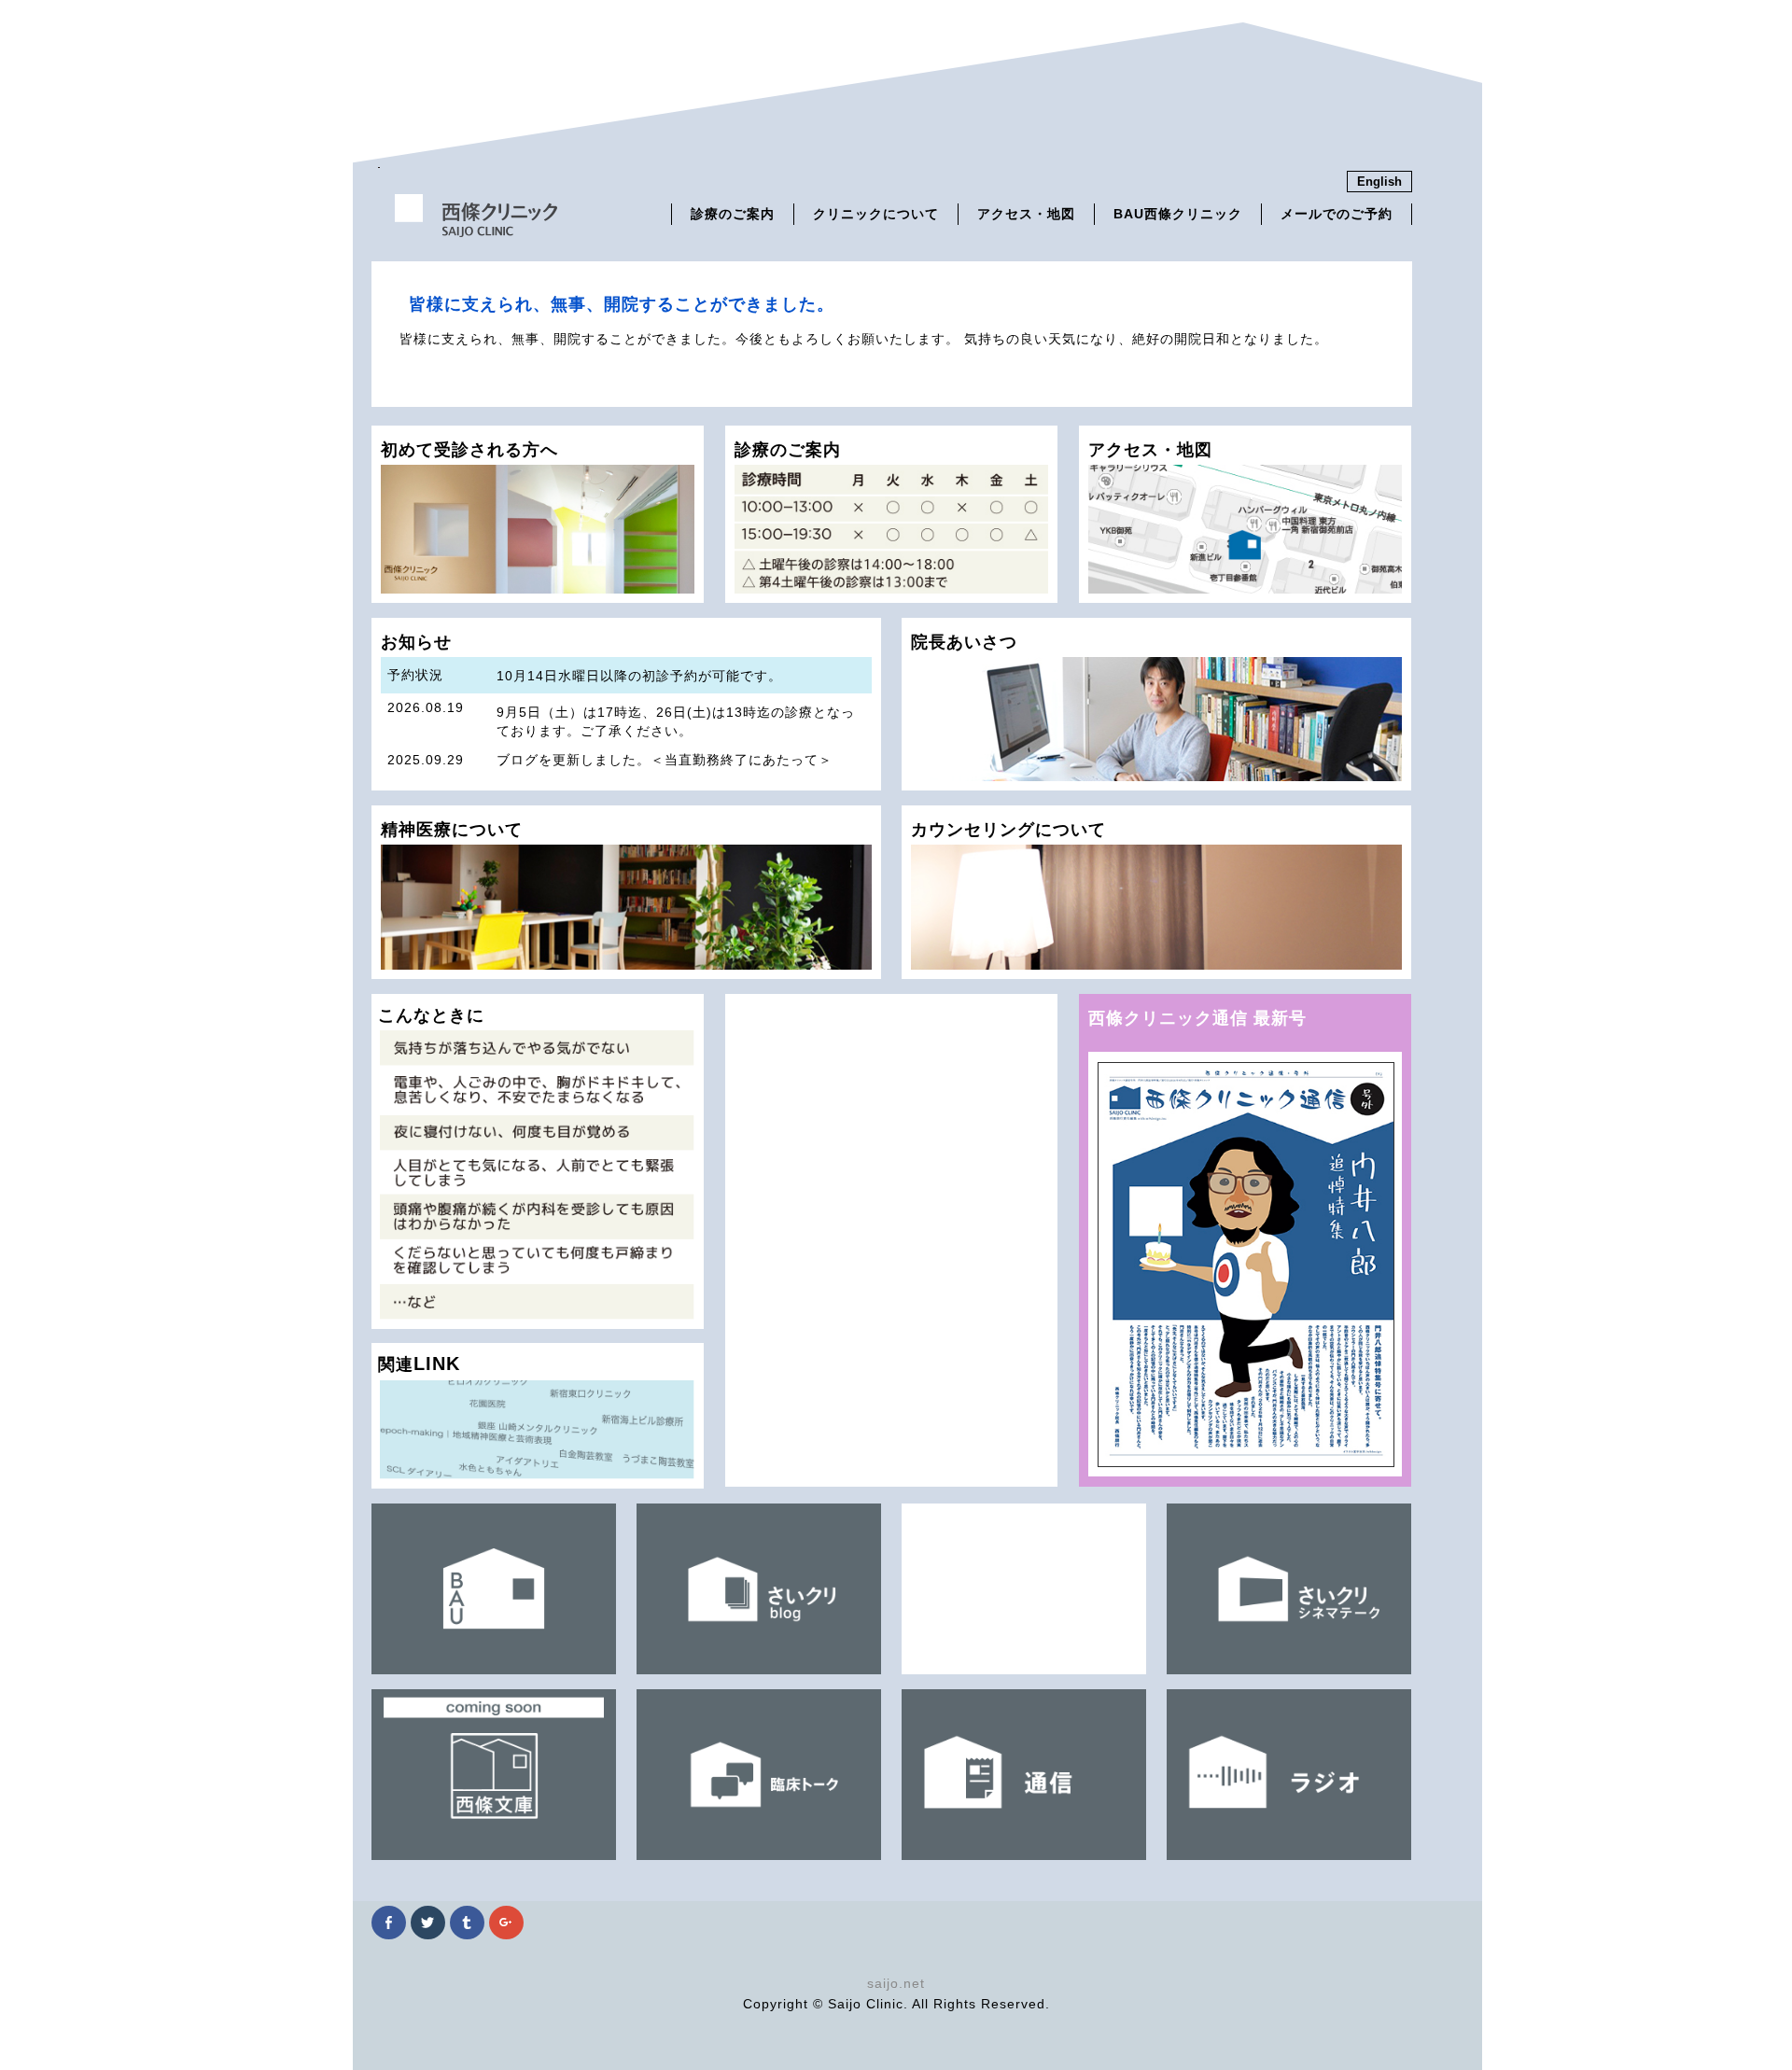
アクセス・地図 (1026, 214)
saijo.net (896, 1984)
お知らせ (622, 711)
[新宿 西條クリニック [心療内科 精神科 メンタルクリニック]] (476, 231)
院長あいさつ (964, 642)
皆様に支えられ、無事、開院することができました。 (622, 304)
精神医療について (452, 829)
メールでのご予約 (1337, 214)
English (1379, 182)
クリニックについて (876, 214)
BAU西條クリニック (1178, 214)
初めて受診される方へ (469, 449)
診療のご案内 (733, 214)
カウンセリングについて (1008, 829)
